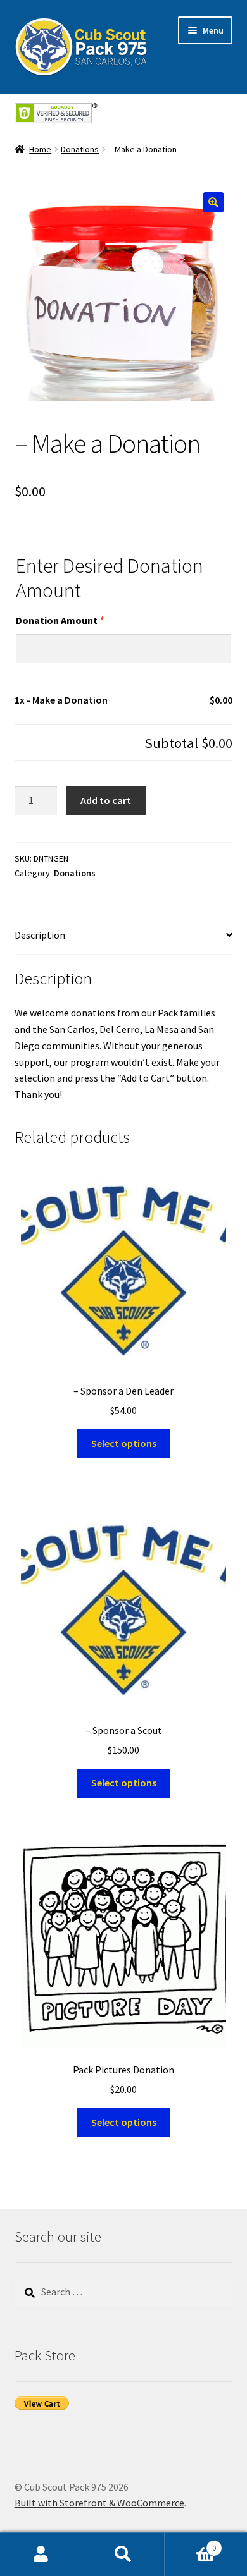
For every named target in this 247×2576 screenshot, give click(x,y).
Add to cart (106, 800)
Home (40, 149)
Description (40, 935)
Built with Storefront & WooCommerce (99, 2503)
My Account (41, 2555)
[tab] (124, 936)
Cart (190, 2543)
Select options (124, 1443)
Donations (80, 149)
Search (123, 2555)
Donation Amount (60, 620)
